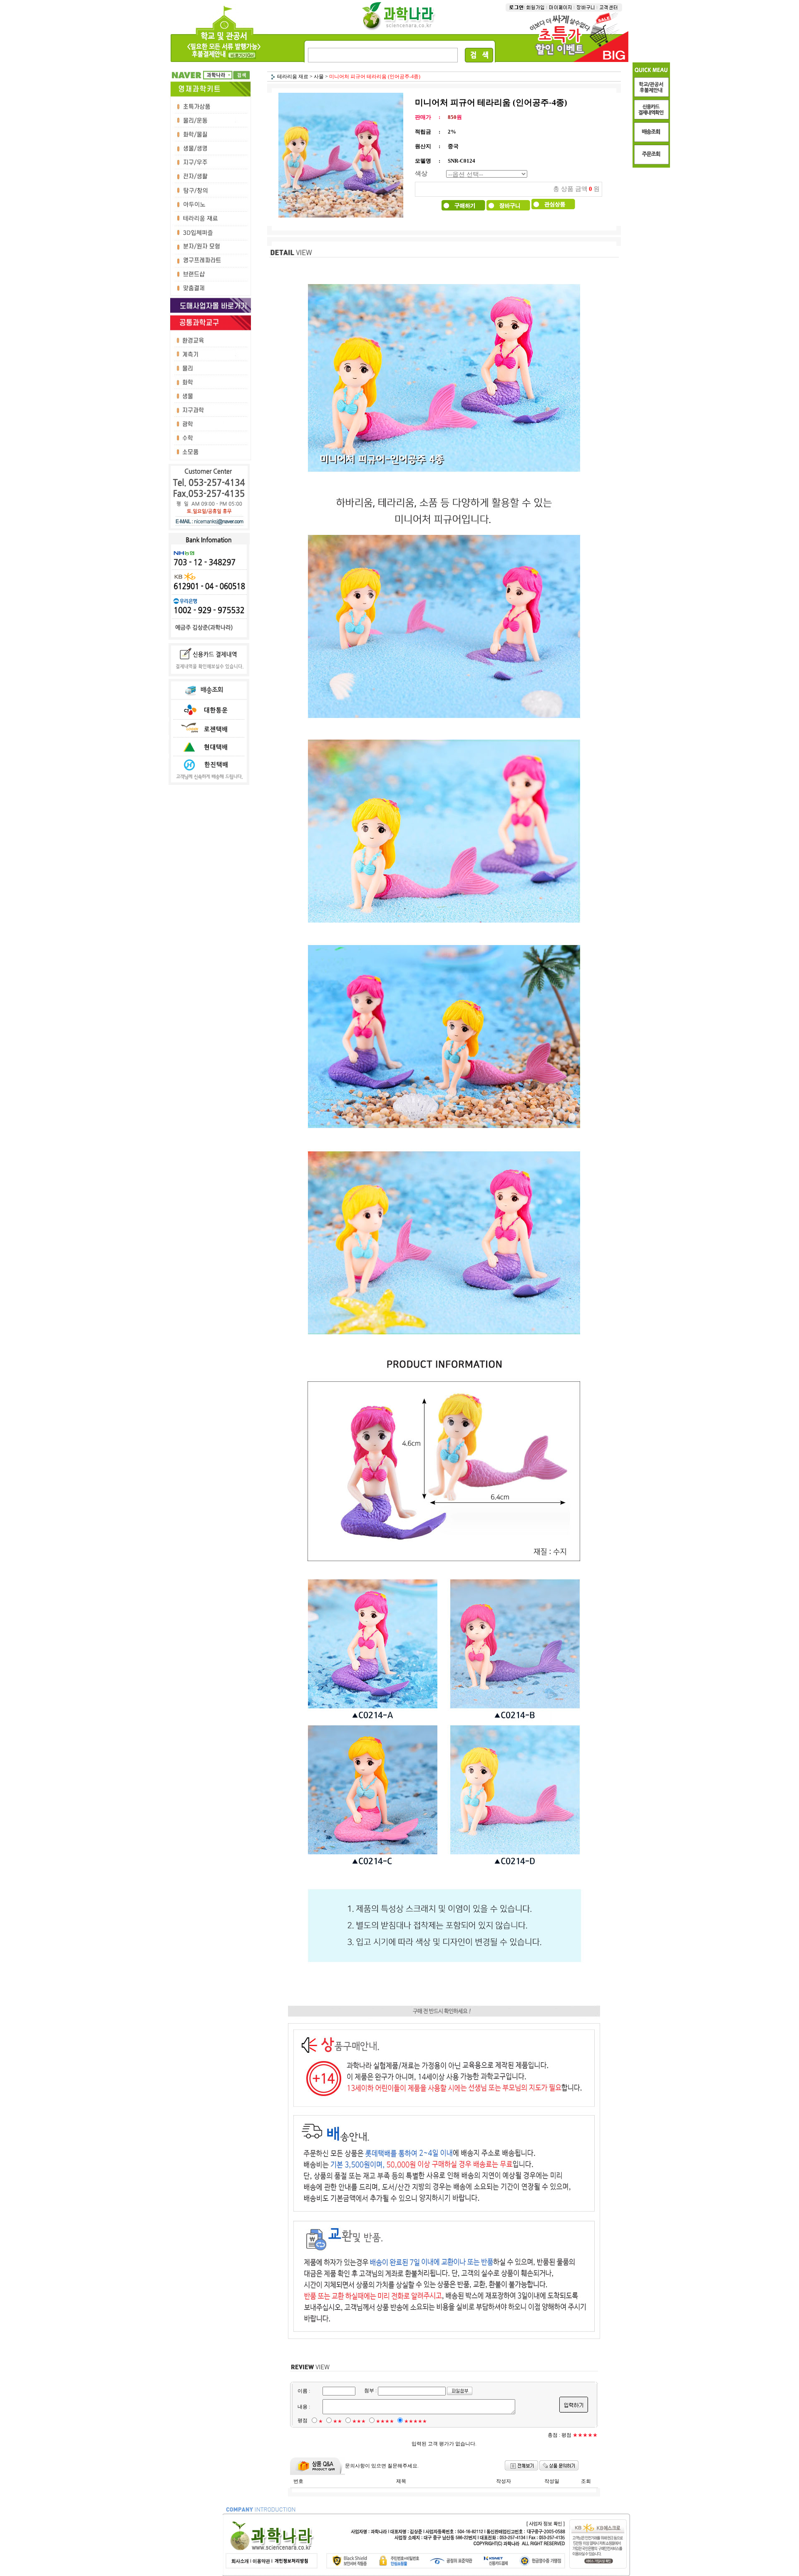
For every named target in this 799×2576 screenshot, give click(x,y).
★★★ (359, 2421)
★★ (337, 2421)
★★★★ (385, 2421)
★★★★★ (416, 2421)
